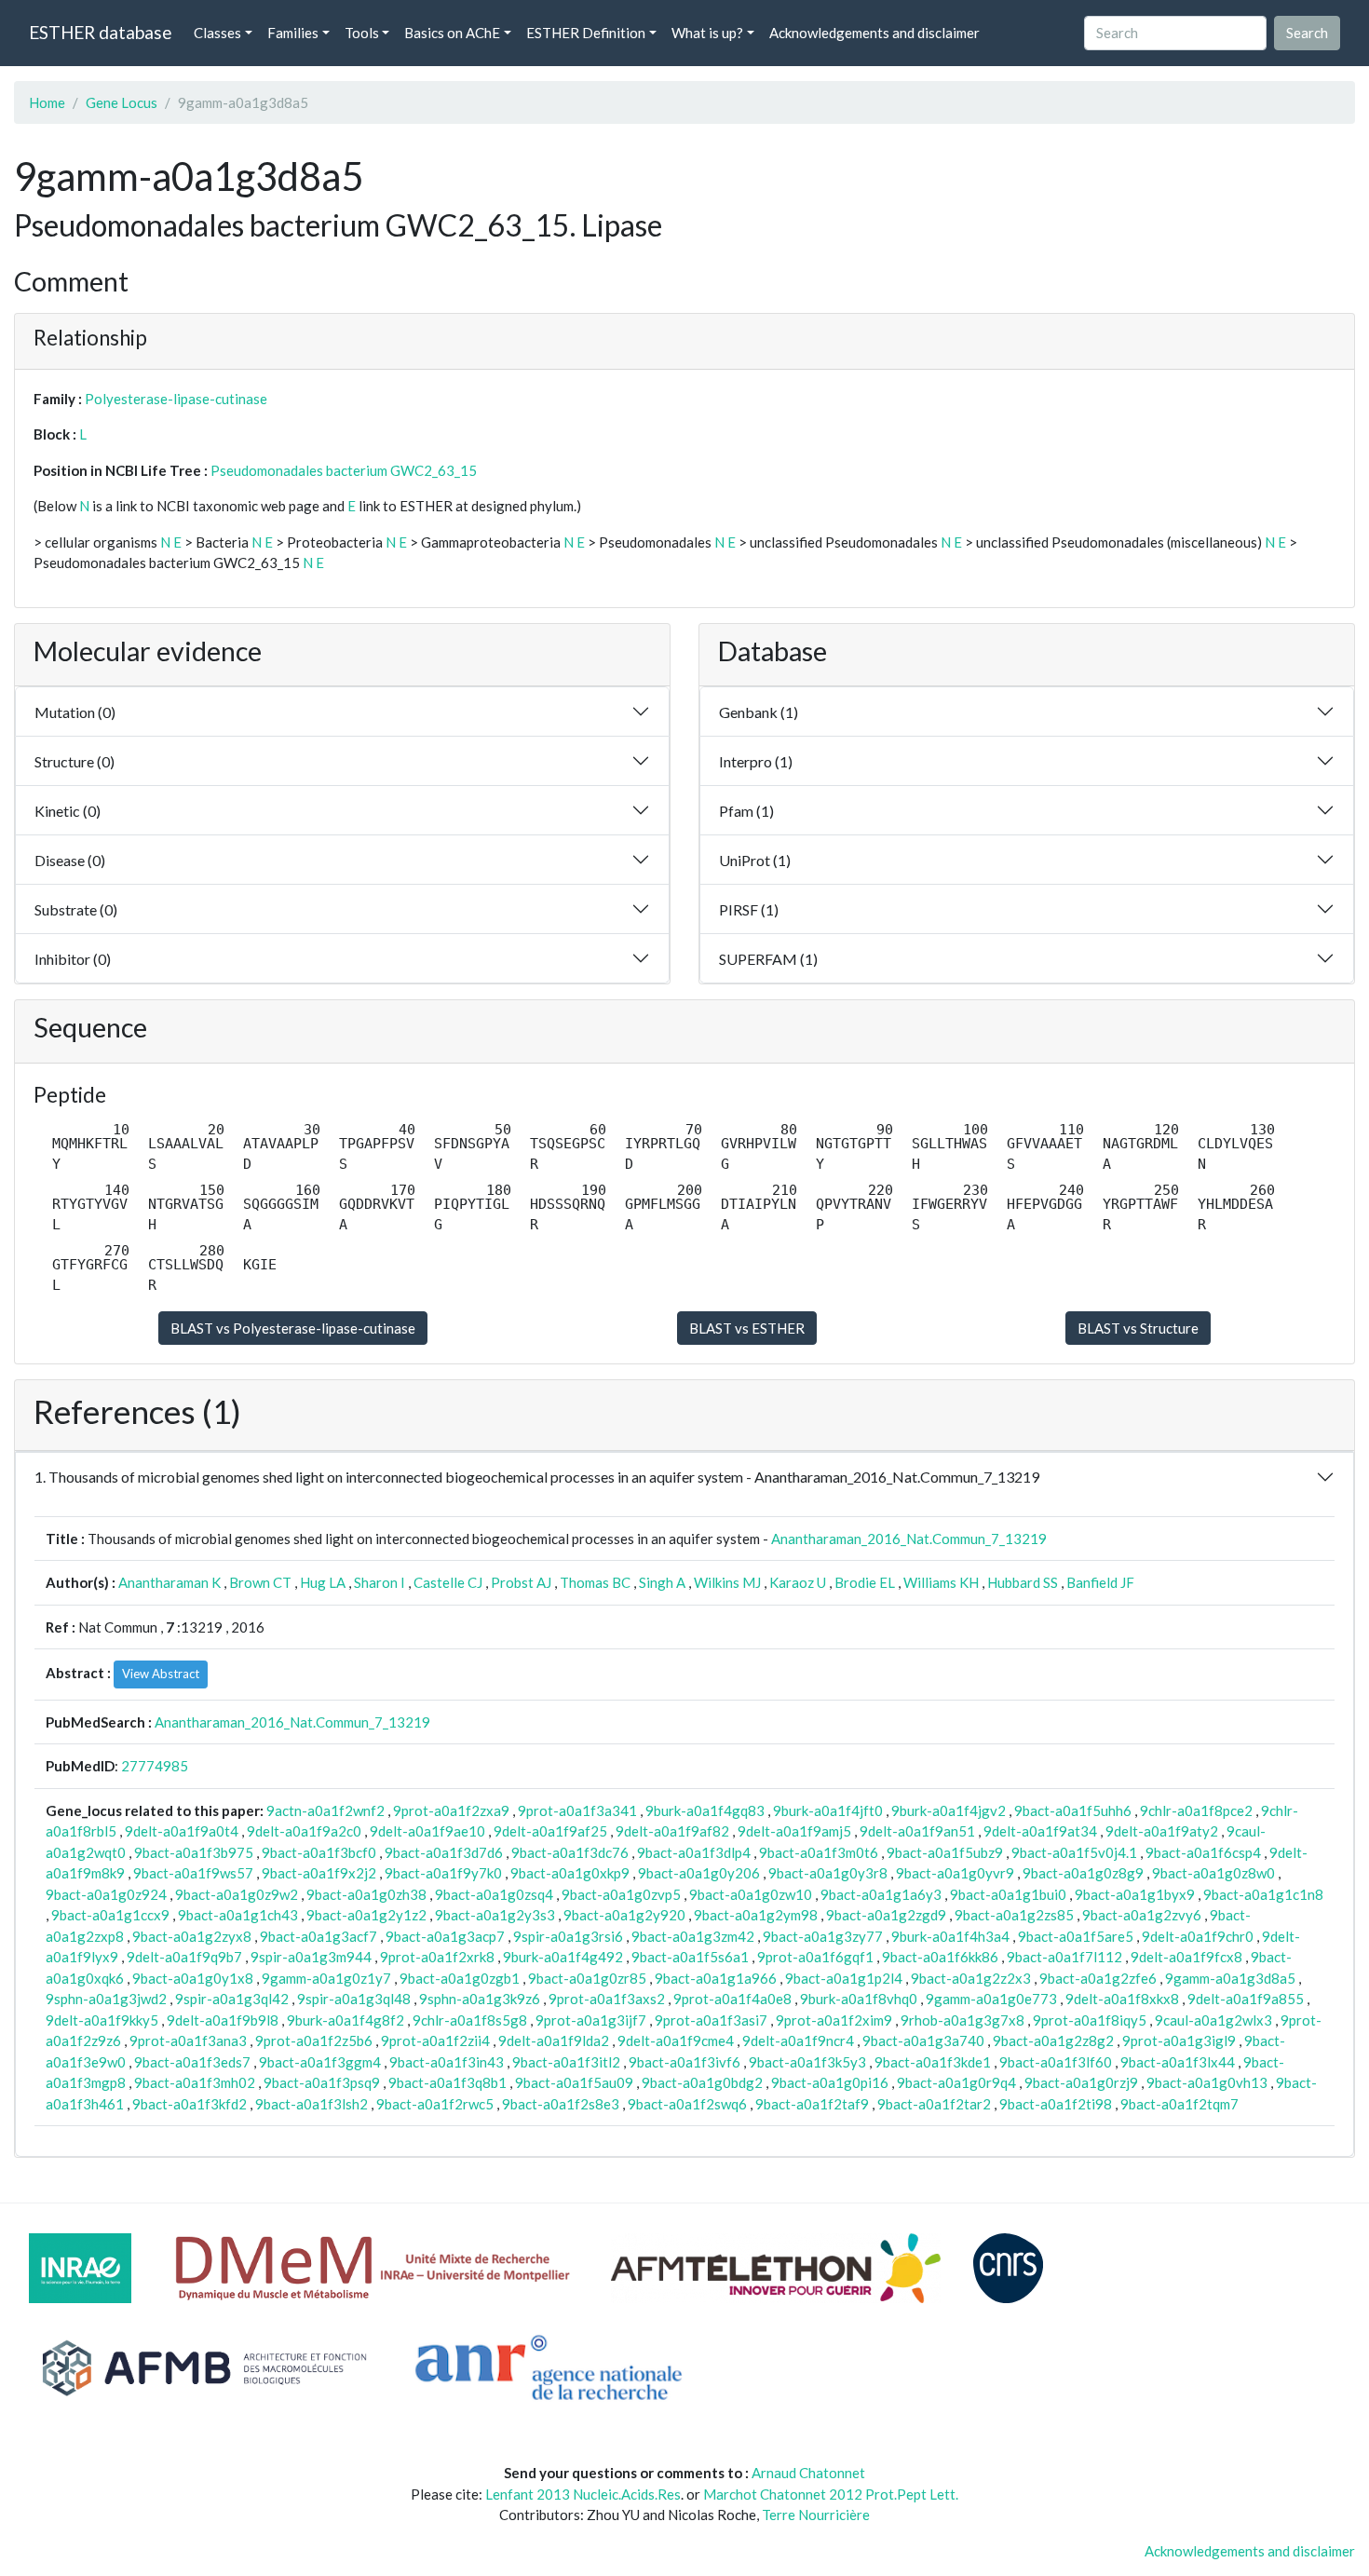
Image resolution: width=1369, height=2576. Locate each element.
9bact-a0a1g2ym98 (756, 1915)
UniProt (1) (755, 860)
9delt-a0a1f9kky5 (102, 2020)
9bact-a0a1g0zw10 (751, 1894)
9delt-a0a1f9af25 (550, 1831)
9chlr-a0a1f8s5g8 (470, 2020)
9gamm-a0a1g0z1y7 (326, 1978)
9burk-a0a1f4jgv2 (949, 1810)
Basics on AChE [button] (452, 33)
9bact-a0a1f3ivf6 (684, 2062)
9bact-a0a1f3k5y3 (807, 2062)
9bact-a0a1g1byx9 (1135, 1894)
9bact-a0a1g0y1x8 (193, 1978)
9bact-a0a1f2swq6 (687, 2104)
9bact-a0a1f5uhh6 (1073, 1810)
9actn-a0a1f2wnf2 (325, 1810)
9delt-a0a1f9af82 (672, 1831)
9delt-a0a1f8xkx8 (1122, 1999)
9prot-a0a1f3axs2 (607, 1999)
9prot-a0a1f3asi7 (711, 2020)
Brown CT (260, 1582)
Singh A (662, 1582)
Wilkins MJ (727, 1582)
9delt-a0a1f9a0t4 (182, 1831)
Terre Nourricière (816, 2515)
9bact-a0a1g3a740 (923, 2040)
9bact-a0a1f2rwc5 (435, 2104)
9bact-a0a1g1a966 (716, 1978)
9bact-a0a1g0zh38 (366, 1894)
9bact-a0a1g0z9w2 (237, 1894)
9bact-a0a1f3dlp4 (694, 1852)
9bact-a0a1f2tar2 (934, 2104)
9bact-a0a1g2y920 (624, 1915)
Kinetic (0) (68, 811)
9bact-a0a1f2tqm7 (1179, 2104)
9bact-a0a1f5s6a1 (690, 1957)
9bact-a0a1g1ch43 (238, 1915)
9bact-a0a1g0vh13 (1207, 2082)
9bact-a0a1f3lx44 (1178, 2062)
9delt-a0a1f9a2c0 (304, 1831)
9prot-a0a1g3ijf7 (591, 2020)
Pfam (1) (746, 811)
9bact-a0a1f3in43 (447, 2062)
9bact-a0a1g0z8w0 (1213, 1873)
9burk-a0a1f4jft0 (828, 1810)
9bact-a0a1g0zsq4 (494, 1894)
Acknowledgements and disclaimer (874, 33)
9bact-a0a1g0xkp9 (570, 1873)
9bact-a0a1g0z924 (106, 1894)
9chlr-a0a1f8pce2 (1196, 1810)
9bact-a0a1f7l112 (1064, 1957)
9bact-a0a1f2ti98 (1056, 2104)
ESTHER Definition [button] (586, 33)
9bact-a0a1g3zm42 (693, 1936)
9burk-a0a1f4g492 (563, 1957)
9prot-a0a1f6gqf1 (815, 1957)
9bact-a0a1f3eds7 (192, 2062)
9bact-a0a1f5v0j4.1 (1074, 1852)
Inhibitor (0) (73, 959)
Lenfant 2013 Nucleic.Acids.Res (583, 2494)
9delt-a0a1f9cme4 (676, 2040)
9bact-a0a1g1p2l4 (844, 1978)
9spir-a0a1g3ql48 (354, 1999)
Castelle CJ (448, 1582)
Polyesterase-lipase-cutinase (176, 399)
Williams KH (941, 1582)
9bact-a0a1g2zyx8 (192, 1936)
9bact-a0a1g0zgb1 (460, 1978)
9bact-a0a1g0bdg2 (702, 2082)
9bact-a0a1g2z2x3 (971, 1978)
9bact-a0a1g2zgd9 (886, 1915)
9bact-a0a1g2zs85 (1014, 1915)
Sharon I (380, 1582)
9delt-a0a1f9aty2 (1162, 1831)
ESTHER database (100, 32)
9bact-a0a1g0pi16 (830, 2082)
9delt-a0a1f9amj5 (794, 1831)
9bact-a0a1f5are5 (1076, 1936)
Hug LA (323, 1582)
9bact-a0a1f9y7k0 (443, 1873)
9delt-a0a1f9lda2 (554, 2040)
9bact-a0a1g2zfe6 (1098, 1978)
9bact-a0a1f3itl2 (566, 2062)
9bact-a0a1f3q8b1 (447, 2082)
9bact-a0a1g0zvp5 (621, 1894)
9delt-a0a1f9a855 (1246, 1999)
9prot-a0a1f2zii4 (435, 2040)
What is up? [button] (707, 33)
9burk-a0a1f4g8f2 (346, 2020)
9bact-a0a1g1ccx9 (110, 1915)
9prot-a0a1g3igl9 (1179, 2040)
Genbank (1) (759, 712)
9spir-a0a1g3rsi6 (568, 1936)
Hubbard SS (1023, 1582)
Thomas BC (595, 1582)
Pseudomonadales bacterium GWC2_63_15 (344, 470)
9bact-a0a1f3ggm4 (320, 2062)
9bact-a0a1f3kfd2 (190, 2104)
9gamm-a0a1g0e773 (991, 1999)
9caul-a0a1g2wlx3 (1213, 2020)
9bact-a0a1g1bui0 (1008, 1894)
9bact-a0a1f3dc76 (570, 1852)
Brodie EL (865, 1582)
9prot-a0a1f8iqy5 (1090, 2020)
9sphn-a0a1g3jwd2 (106, 1999)
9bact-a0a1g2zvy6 (1142, 1915)
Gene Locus (122, 102)
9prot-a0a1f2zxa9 (451, 1810)
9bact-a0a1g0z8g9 (1083, 1873)
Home (47, 102)
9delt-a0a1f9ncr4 (798, 2040)
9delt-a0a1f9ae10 (427, 1831)
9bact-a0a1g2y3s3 (495, 1915)
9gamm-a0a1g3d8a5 (1230, 1978)
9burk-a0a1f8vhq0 (859, 1999)
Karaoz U (798, 1582)
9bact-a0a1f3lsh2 (312, 2104)
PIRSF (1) (749, 909)
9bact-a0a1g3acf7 (319, 1936)
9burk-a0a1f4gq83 (705, 1810)
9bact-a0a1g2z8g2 (1053, 2040)
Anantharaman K (169, 1582)
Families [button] (293, 33)
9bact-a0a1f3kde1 (933, 2062)
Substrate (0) (76, 909)
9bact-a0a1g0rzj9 (1081, 2082)
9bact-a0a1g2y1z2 (366, 1915)
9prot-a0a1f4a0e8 (732, 1999)
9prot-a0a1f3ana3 (188, 2040)
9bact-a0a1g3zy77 (823, 1936)
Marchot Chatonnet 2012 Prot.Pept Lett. (831, 2494)
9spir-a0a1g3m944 (311, 1957)
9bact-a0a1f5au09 (574, 2082)
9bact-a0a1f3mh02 (195, 2082)
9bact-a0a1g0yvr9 (955, 1873)
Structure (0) (75, 761)
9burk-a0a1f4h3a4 (950, 1936)
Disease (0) (70, 860)
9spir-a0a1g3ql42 (232, 1999)
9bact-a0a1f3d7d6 (444, 1852)
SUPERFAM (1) (768, 959)
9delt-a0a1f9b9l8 (223, 2020)
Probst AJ (521, 1582)
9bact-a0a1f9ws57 (193, 1873)
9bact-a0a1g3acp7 (445, 1936)
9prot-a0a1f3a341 (577, 1810)
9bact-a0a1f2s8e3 (561, 2104)
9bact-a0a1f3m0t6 (819, 1852)
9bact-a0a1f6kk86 (940, 1957)
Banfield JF (1100, 1582)
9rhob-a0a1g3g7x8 (962, 2020)
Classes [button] (217, 33)
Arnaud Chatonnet (808, 2473)
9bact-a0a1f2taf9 (812, 2104)
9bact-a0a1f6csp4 (1203, 1852)
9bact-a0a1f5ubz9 (945, 1852)
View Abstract (161, 1674)
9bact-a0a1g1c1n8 (1263, 1894)
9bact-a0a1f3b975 (194, 1852)
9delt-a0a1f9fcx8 (1186, 1957)
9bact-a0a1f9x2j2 (319, 1873)
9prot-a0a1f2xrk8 (437, 1957)
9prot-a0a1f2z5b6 (314, 2040)
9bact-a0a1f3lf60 (1056, 2062)
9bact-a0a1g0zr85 (587, 1978)
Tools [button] (362, 33)
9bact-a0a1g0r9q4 (956, 2082)
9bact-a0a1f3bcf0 (319, 1852)
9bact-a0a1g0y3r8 (828, 1873)
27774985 (155, 1766)
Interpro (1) (756, 761)
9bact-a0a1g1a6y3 (881, 1894)
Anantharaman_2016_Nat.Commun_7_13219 (909, 1539)
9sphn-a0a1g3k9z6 (480, 1999)
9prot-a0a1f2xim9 (834, 2020)
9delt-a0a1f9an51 (917, 1831)
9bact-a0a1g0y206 (699, 1873)
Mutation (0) (75, 712)
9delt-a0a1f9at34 (1040, 1831)
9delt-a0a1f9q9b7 (184, 1957)
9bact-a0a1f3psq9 (322, 2082)
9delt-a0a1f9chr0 (1198, 1936)
